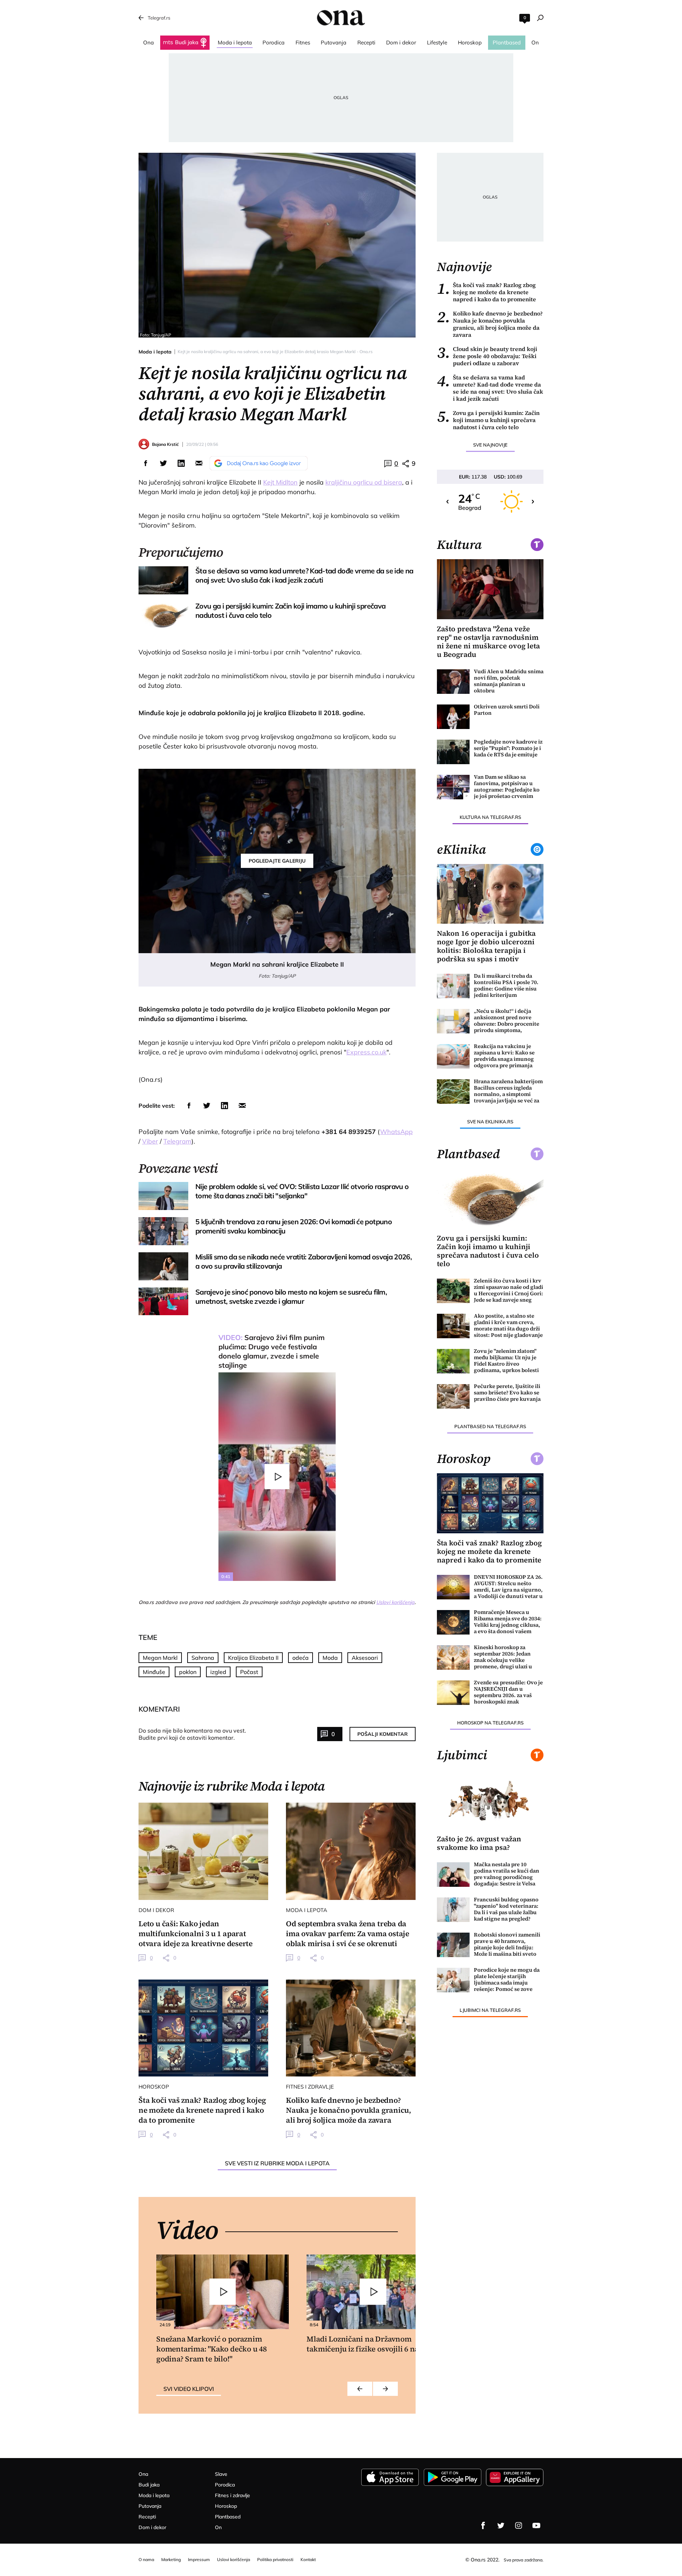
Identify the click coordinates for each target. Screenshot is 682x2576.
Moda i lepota (155, 352)
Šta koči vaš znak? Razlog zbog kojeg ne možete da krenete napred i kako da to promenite (486, 292)
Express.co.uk (366, 1052)
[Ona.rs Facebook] (483, 2526)
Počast (249, 1672)
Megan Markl (160, 1658)
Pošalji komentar (383, 1734)
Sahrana (203, 1658)
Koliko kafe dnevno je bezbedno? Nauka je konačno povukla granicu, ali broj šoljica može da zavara (490, 324)
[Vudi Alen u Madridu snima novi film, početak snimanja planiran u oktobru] (453, 682)
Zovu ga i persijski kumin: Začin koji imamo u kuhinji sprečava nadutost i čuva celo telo (488, 420)
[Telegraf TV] (536, 2526)
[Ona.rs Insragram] (519, 2526)
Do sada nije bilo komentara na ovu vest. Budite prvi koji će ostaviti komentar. (192, 1734)
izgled (218, 1672)
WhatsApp (396, 1132)
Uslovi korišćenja (395, 1602)
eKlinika (461, 849)
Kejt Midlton (280, 482)
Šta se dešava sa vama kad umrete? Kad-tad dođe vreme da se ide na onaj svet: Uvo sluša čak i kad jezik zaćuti (490, 388)
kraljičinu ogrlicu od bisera (364, 482)
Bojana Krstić (165, 444)
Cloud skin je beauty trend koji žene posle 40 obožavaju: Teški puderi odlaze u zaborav (487, 356)
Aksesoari (365, 1658)
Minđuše (154, 1672)
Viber (150, 1141)
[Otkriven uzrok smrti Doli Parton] (453, 717)
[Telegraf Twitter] (501, 2526)
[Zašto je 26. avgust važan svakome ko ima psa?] (490, 1800)
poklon (188, 1672)
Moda (330, 1658)
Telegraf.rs (159, 18)
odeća (301, 1658)
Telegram (177, 1141)
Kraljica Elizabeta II (253, 1658)
